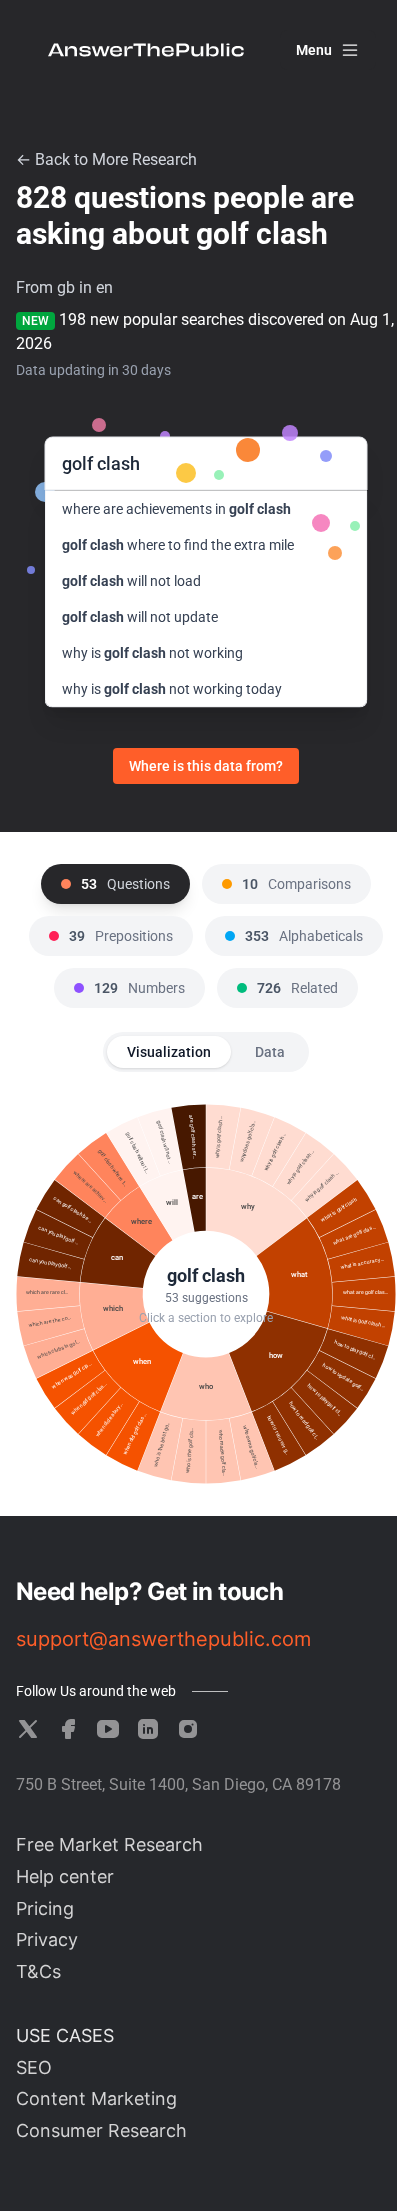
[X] (28, 1729)
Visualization (169, 1052)
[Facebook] (68, 1729)
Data (270, 1052)
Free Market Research (109, 1844)
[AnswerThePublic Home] (146, 50)
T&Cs (38, 1971)
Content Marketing (96, 2098)
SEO (34, 2067)
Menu (314, 50)
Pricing (45, 1908)
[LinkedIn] (148, 1729)
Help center (65, 1876)
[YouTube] (108, 1729)
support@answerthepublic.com (163, 1639)
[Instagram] (188, 1729)
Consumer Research (101, 2130)
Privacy (47, 1939)
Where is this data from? (206, 766)
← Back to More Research (106, 159)
